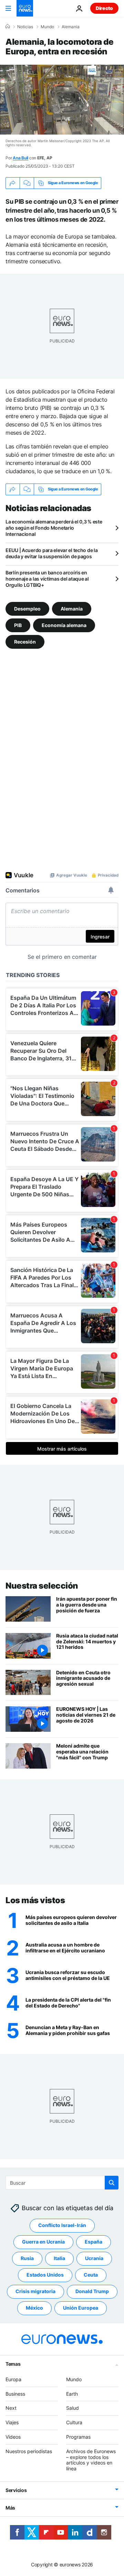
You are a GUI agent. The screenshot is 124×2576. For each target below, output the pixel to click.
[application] (62, 100)
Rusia (27, 2259)
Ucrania (94, 2259)
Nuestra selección (42, 1586)
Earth (72, 2394)
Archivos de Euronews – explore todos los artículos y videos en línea (91, 2460)
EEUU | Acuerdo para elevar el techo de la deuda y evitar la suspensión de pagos (52, 553)
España (94, 2242)
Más (10, 2508)
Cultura (74, 2423)
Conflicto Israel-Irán (62, 2225)
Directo (104, 8)
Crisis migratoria (35, 2292)
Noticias (25, 27)
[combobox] (62, 2183)
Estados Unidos (45, 2275)
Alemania (71, 27)
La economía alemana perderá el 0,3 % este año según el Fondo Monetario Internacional (54, 528)
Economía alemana (64, 625)
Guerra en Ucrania (43, 2242)
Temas (13, 2364)
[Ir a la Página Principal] (25, 8)
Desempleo (27, 608)
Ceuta (91, 2275)
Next (11, 2408)
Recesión (25, 641)
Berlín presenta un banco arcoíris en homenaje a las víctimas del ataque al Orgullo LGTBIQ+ (47, 579)
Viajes (12, 2423)
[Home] (8, 26)
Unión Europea (81, 2308)
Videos (13, 2437)
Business (15, 2394)
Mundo (47, 27)
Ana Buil (20, 158)
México (34, 2308)
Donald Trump (92, 2292)
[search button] (112, 2183)
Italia (59, 2259)
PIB (18, 625)
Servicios (16, 2490)
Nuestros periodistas (29, 2451)
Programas (78, 2437)
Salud (73, 2408)
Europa (13, 2379)
